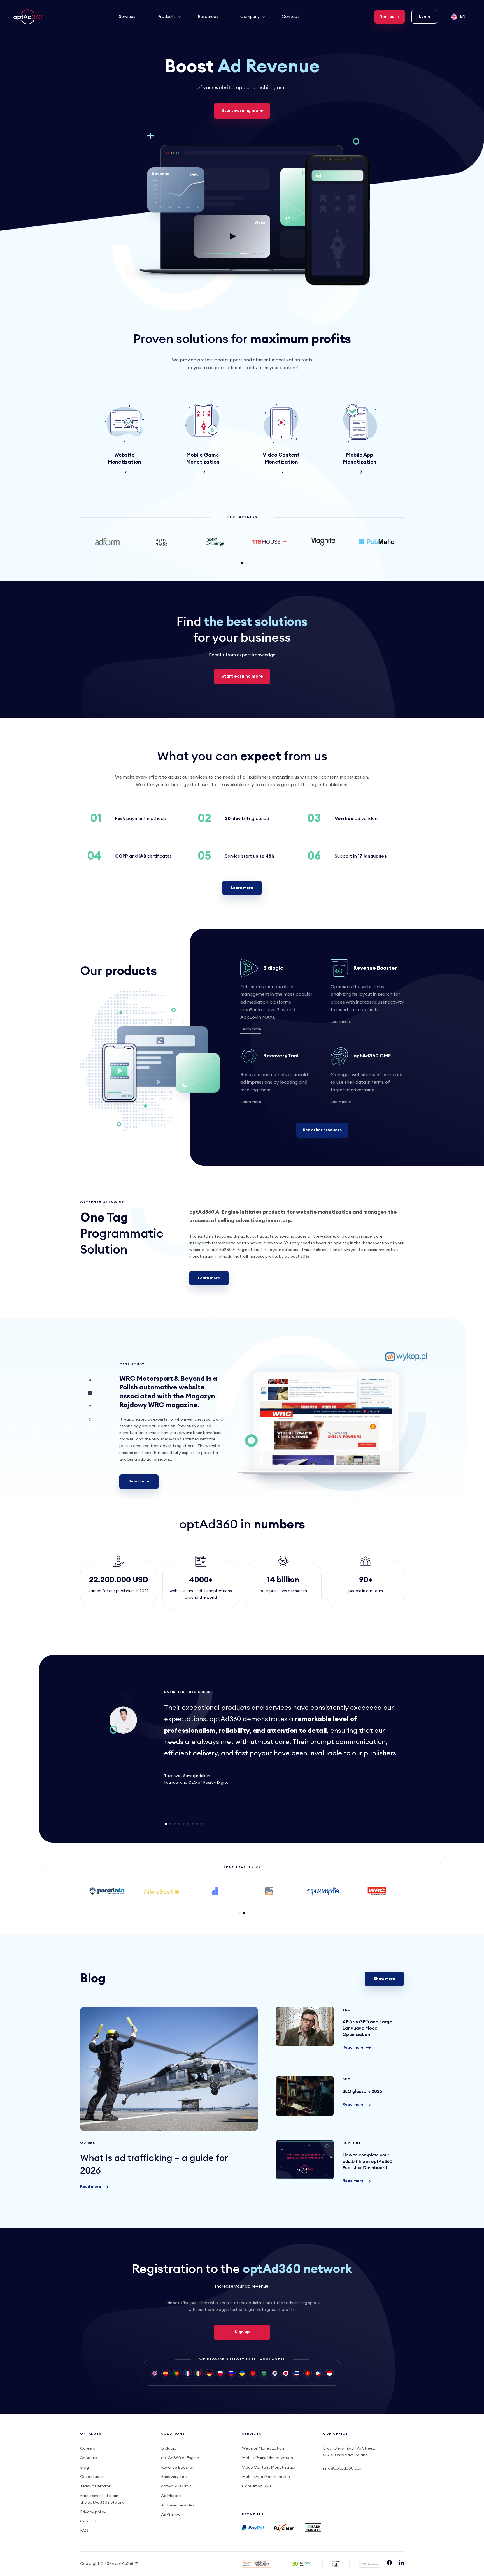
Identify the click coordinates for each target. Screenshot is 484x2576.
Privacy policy (93, 2512)
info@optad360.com (343, 2468)
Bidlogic (273, 968)
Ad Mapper (172, 2496)
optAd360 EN (29, 17)
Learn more (242, 888)
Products (167, 17)
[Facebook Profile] (389, 2564)
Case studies (92, 2477)
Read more (139, 1481)
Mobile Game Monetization (267, 2458)
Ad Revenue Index (178, 2505)
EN (463, 17)
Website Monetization (263, 2448)
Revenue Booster (375, 968)
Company (250, 17)
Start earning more (242, 111)
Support (352, 2143)
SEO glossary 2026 (305, 2096)
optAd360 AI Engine (180, 2458)
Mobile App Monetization (266, 2477)
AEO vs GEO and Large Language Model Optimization (305, 2026)
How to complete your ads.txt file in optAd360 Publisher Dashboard (305, 2160)
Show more (384, 1979)
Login (424, 17)
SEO (347, 2010)
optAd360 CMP (372, 1056)
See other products (322, 1130)
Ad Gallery (171, 2515)
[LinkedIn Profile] (401, 2564)
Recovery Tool (281, 1056)
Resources (208, 17)
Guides (88, 2143)
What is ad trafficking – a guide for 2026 (169, 2069)
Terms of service (95, 2486)
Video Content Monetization (269, 2468)
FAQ (84, 2531)
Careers (88, 2448)
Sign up (387, 17)
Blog (84, 2468)
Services (127, 17)
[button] (238, 563)
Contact (290, 17)
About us (89, 2458)
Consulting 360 (256, 2486)
